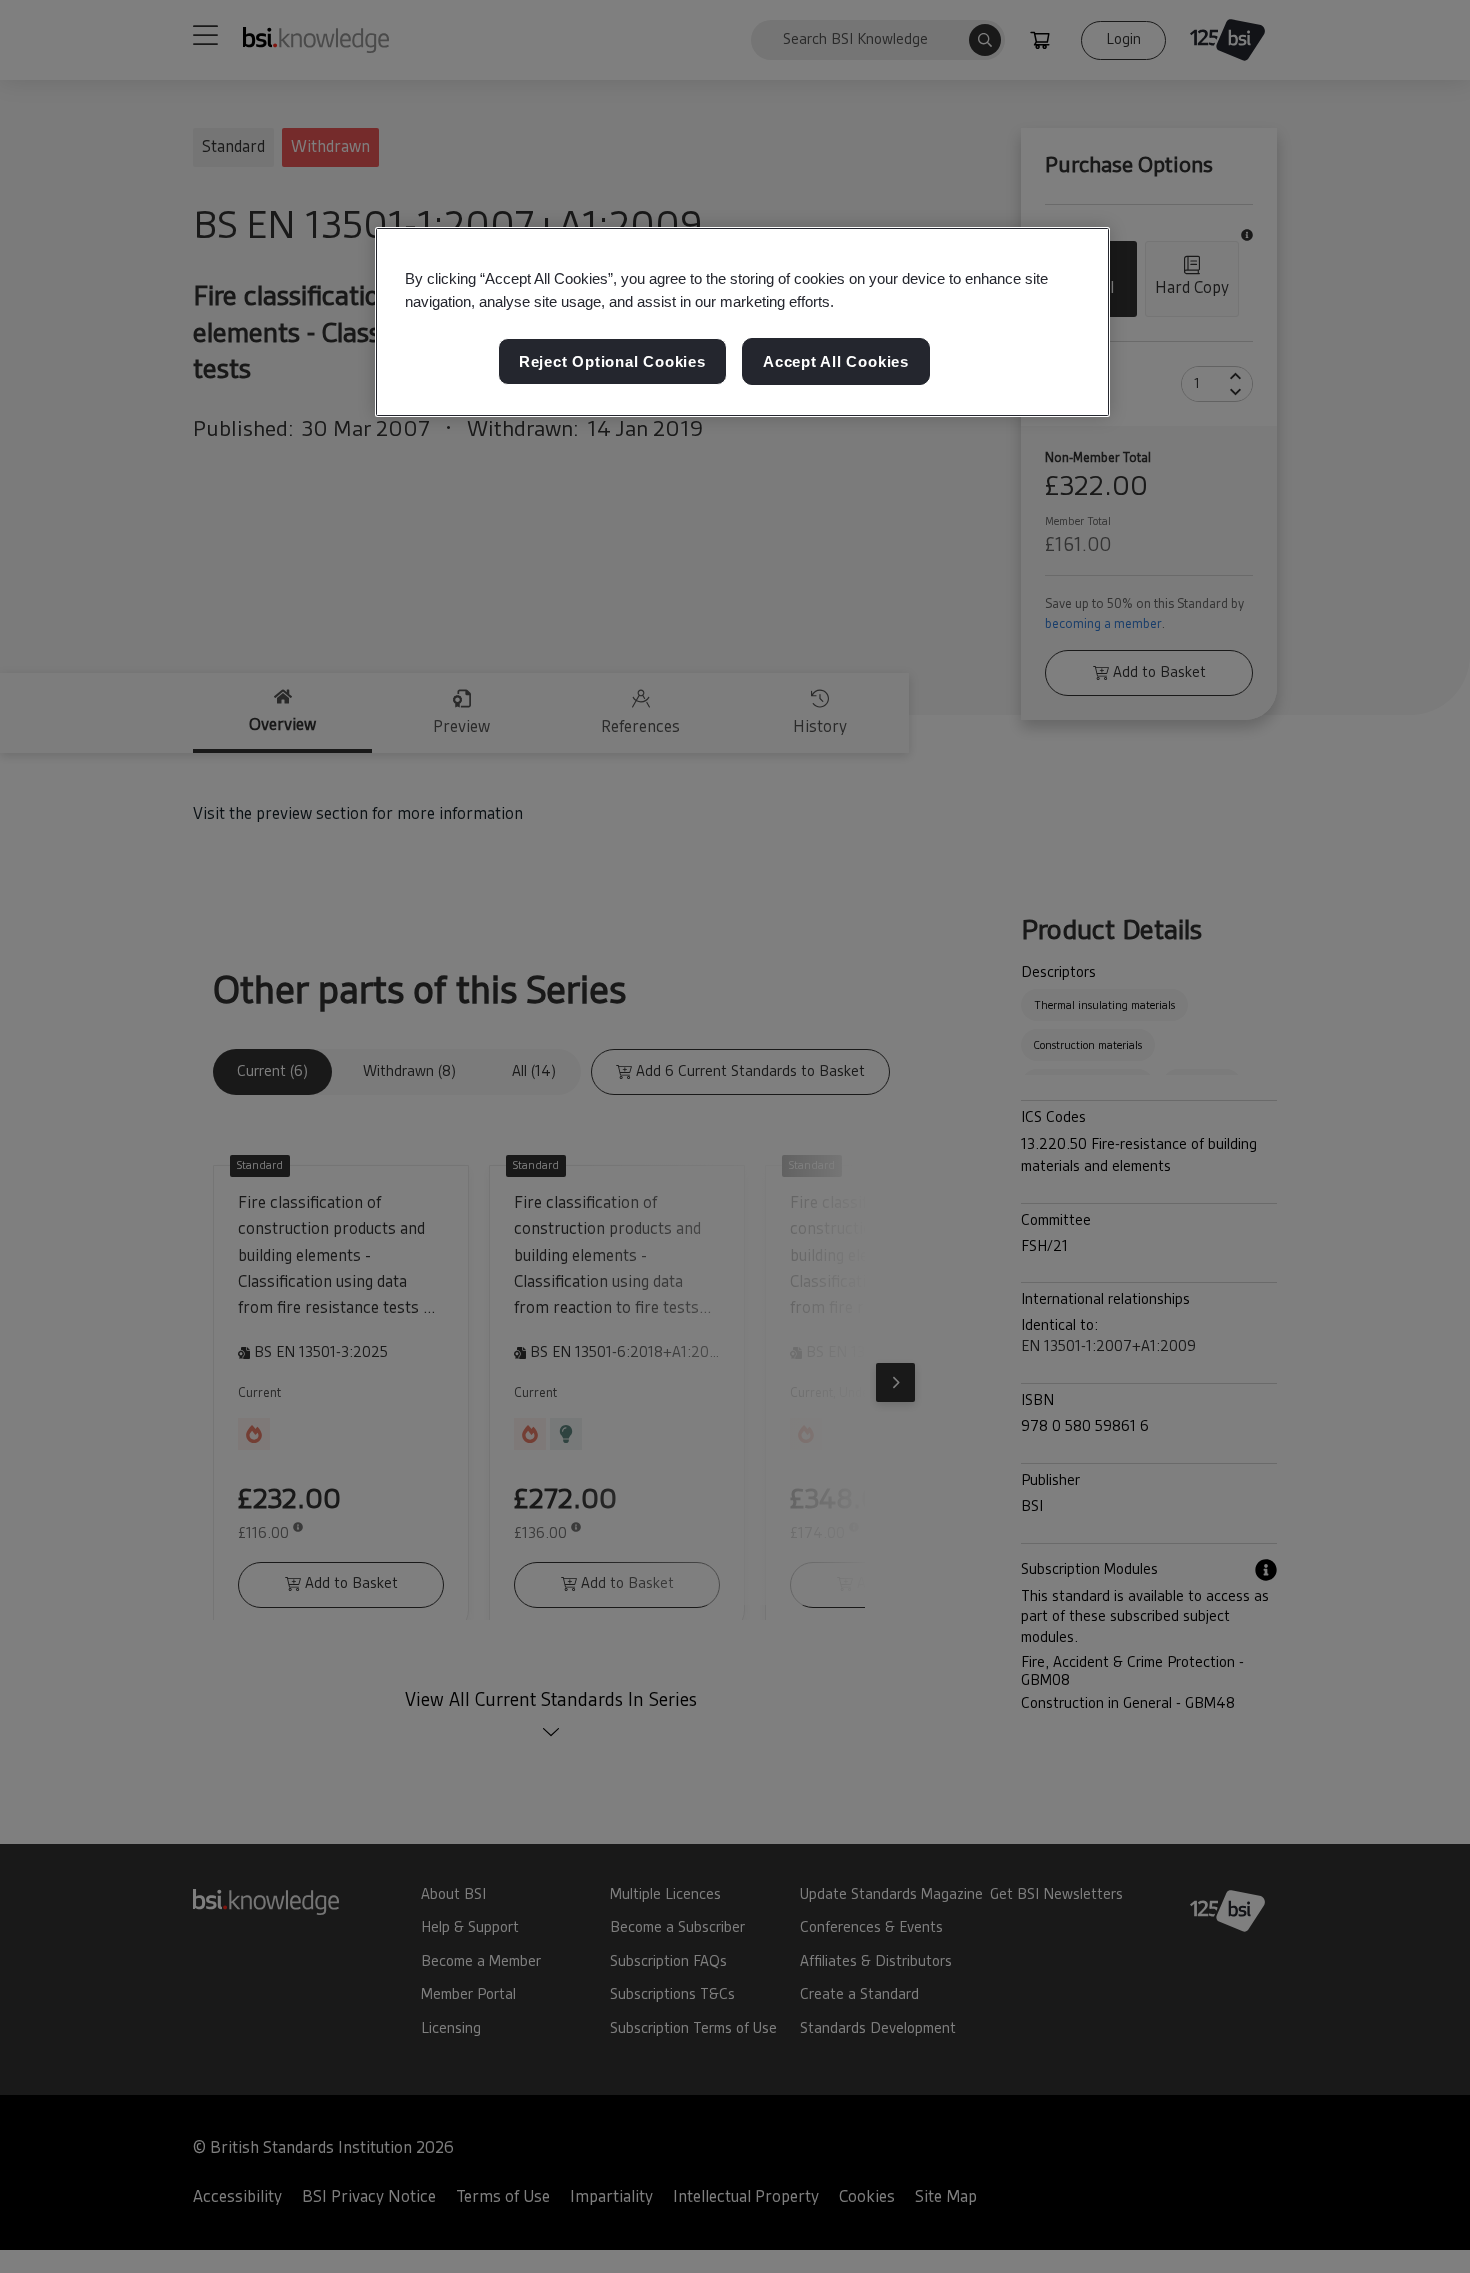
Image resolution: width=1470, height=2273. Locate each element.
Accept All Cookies (836, 362)
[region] (742, 322)
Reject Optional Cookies (612, 362)
